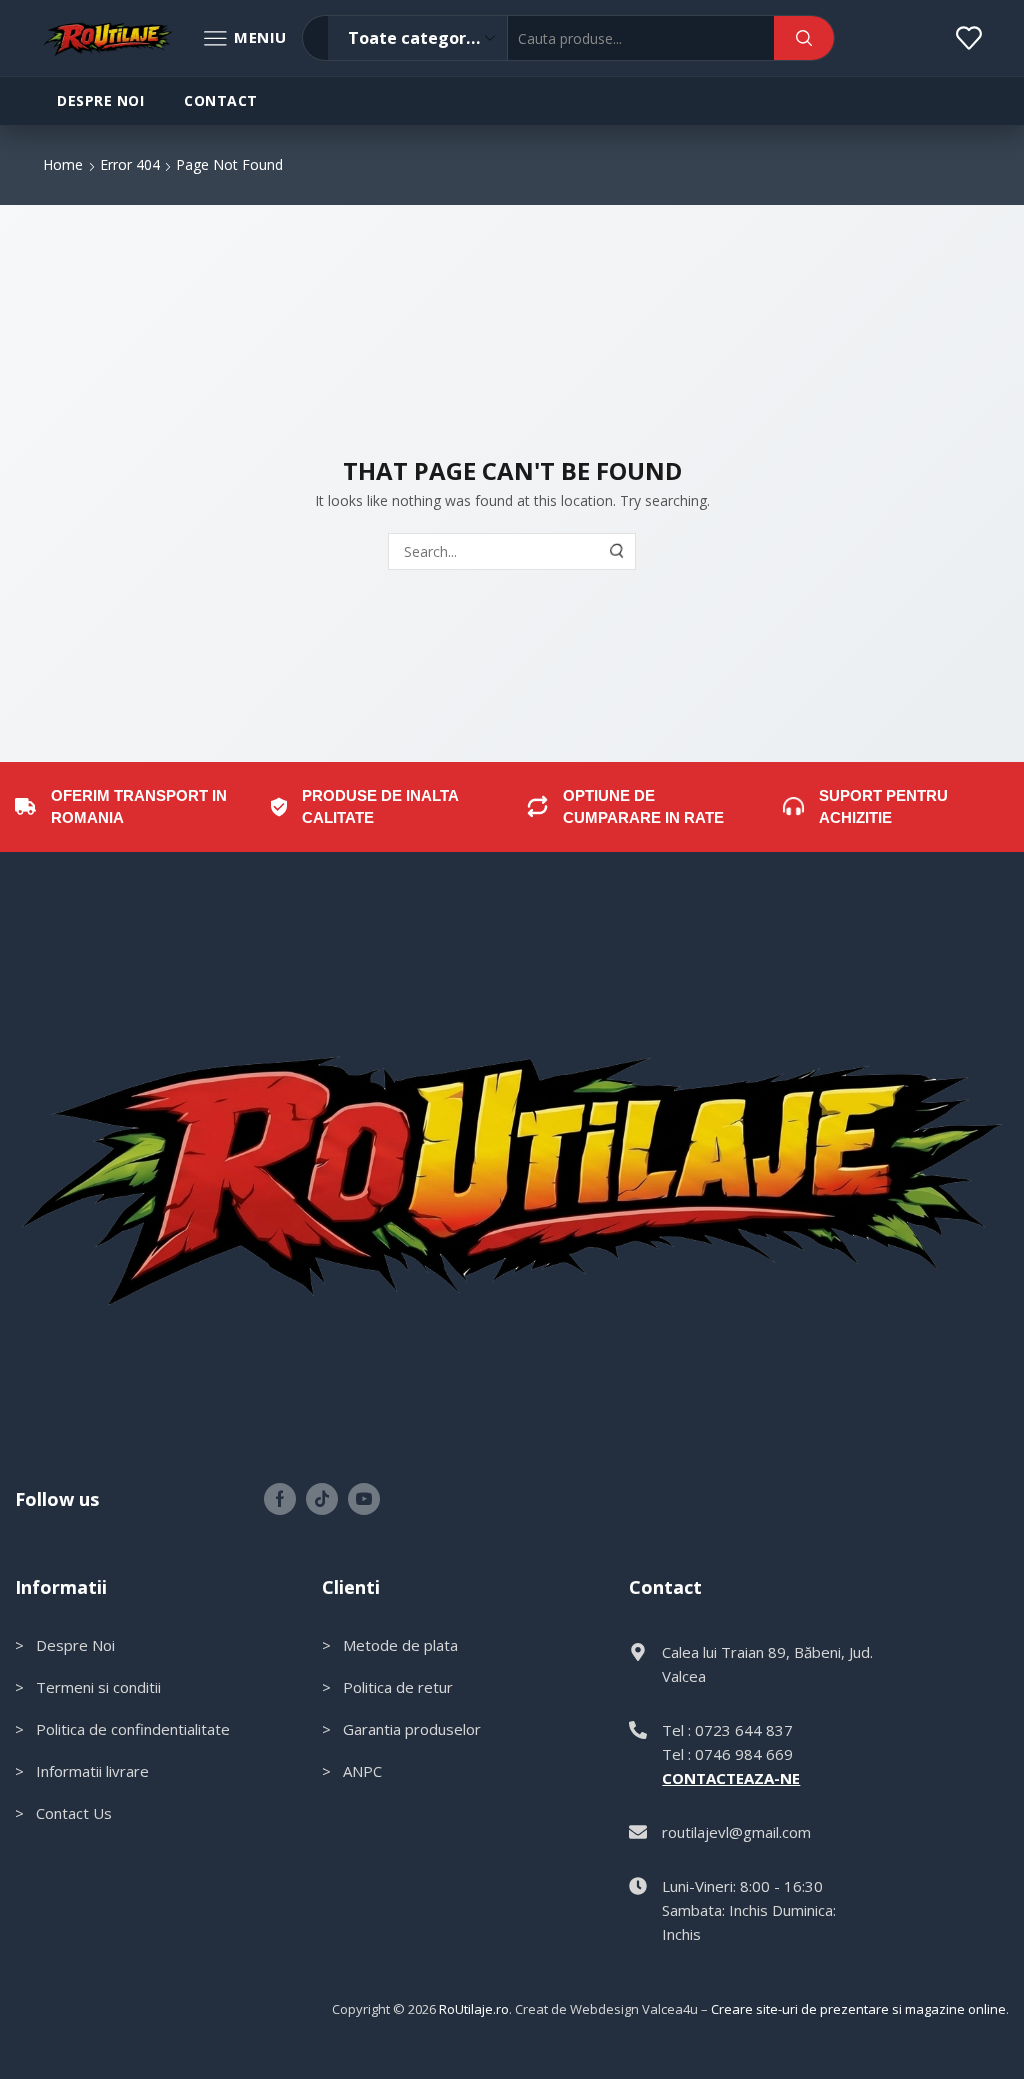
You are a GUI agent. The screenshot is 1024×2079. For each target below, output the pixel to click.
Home (63, 164)
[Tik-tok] (322, 1499)
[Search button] (804, 38)
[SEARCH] (618, 551)
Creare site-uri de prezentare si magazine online (858, 2009)
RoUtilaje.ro (474, 2009)
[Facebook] (280, 1499)
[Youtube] (364, 1499)
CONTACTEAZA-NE (731, 1778)
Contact (221, 100)
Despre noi (100, 100)
